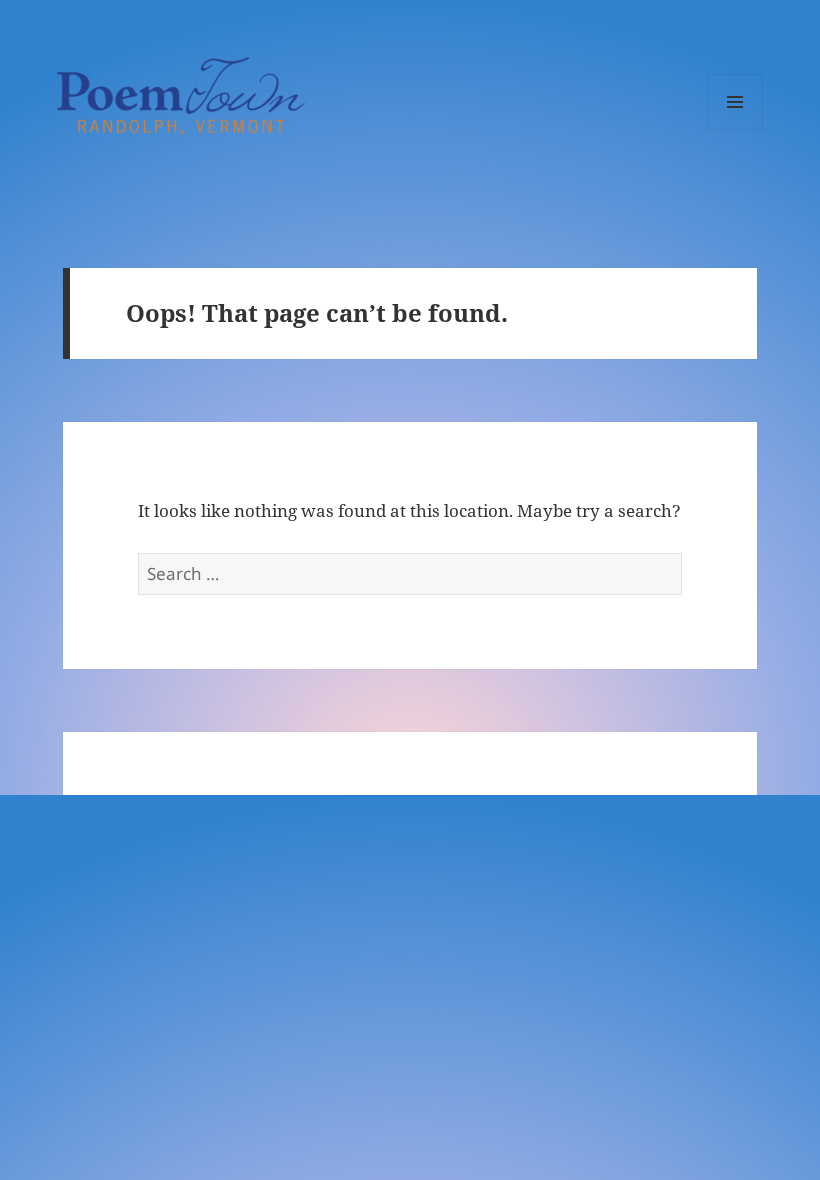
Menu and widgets (735, 129)
